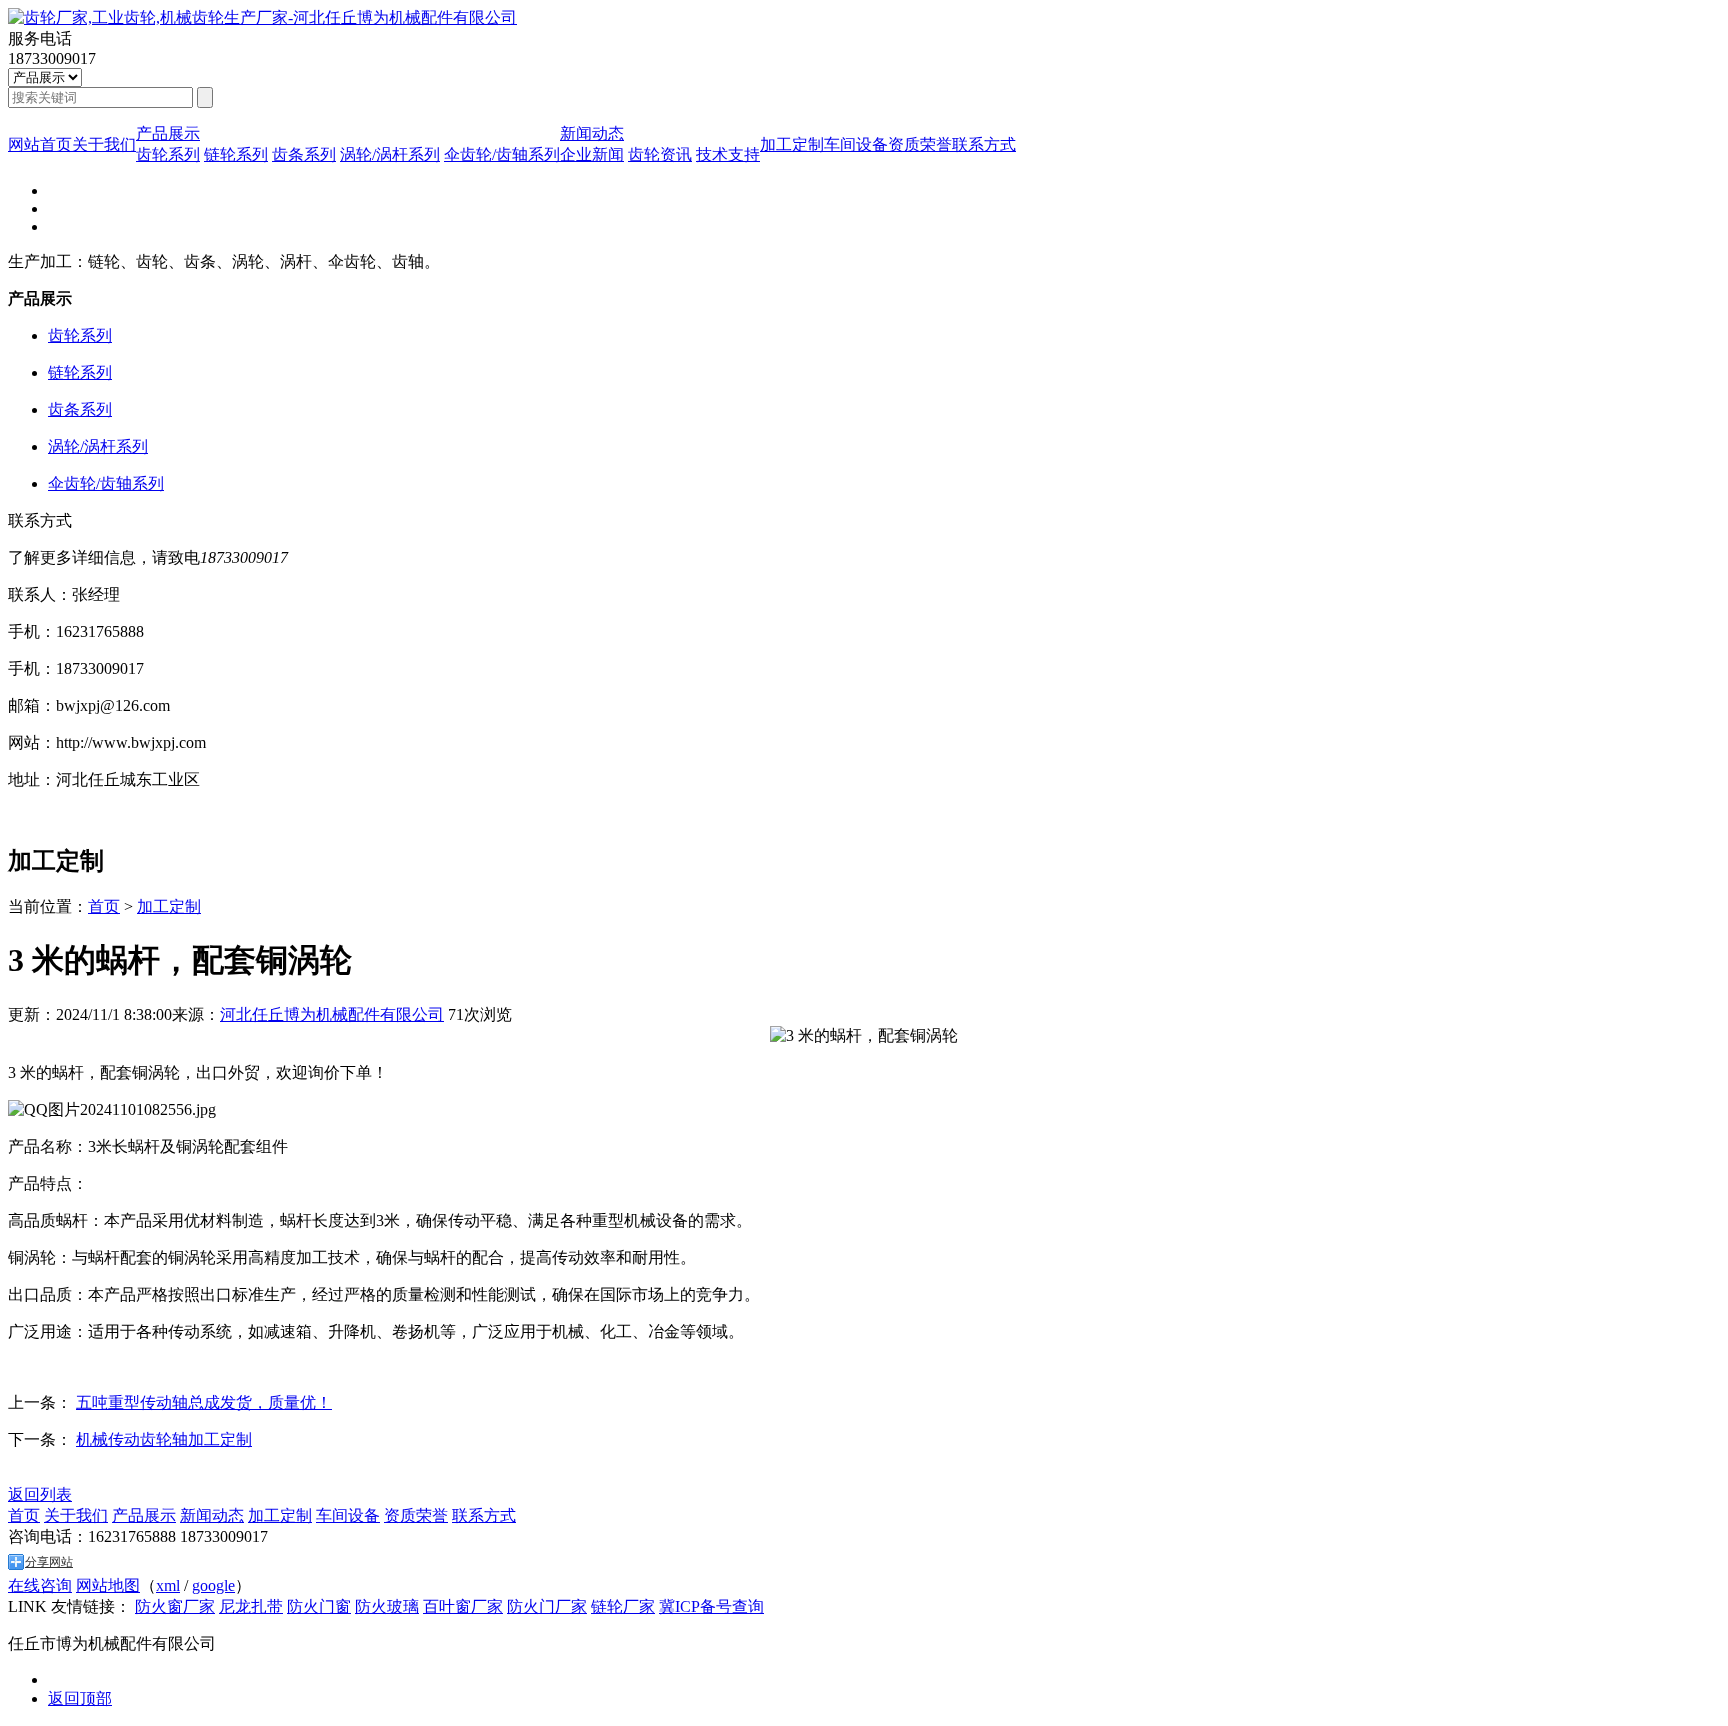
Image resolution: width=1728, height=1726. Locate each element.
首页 (104, 906)
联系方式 (984, 144)
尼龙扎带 (251, 1606)
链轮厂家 (623, 1606)
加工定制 (792, 144)
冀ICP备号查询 (711, 1606)
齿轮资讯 (660, 154)
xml (168, 1585)
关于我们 (104, 144)
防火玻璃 (387, 1606)
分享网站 (49, 1562)
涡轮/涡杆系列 (390, 154)
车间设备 (856, 144)
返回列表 (40, 1494)
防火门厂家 (547, 1606)
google (213, 1585)
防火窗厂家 (175, 1606)
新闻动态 (592, 133)
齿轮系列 (168, 154)
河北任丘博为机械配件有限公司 (332, 1014)
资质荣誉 (920, 144)
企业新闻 (592, 154)
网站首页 (40, 144)
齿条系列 (304, 154)
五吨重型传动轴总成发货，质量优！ (204, 1402)
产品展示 (168, 133)
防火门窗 (319, 1606)
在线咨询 (40, 1585)
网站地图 (108, 1585)
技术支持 (728, 154)
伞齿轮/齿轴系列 (502, 154)
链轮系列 (236, 154)
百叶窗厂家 (463, 1606)
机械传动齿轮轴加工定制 (164, 1439)
